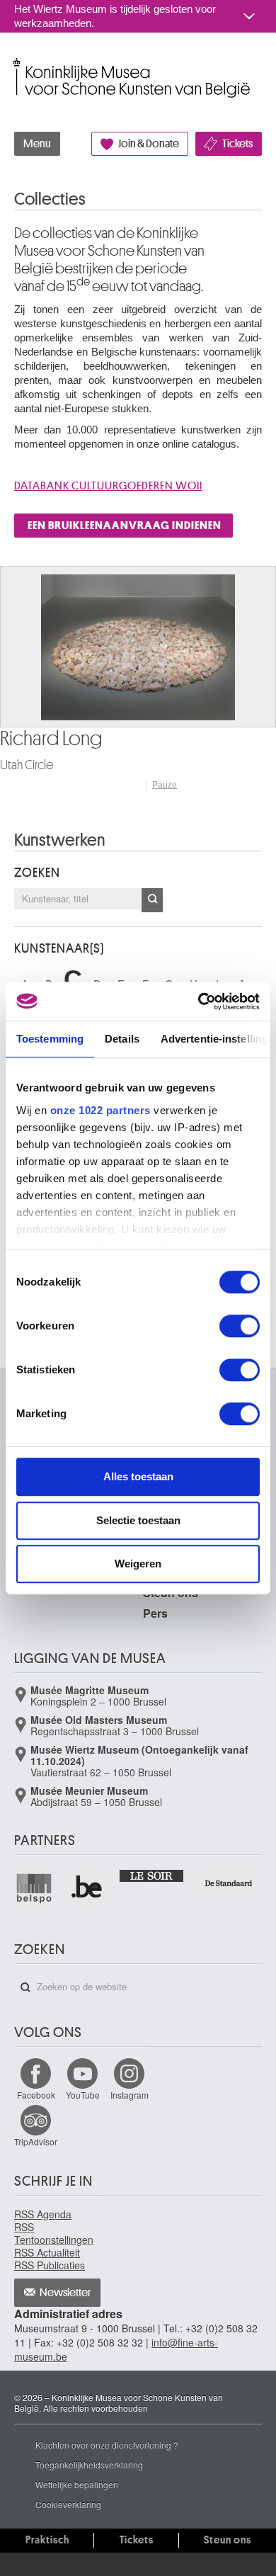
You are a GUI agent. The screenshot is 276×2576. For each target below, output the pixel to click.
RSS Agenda (43, 2214)
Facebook (36, 2095)
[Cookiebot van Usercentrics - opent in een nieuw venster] (199, 1002)
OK (152, 900)
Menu (37, 144)
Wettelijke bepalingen (77, 2484)
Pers (155, 1613)
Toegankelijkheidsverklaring (89, 2464)
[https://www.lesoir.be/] (153, 1874)
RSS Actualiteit (47, 2252)
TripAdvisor (36, 2141)
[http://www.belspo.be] (35, 1888)
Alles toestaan (138, 1476)
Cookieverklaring (68, 2504)
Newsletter (65, 2293)
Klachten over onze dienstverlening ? (107, 2445)
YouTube (83, 2095)
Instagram (130, 2095)
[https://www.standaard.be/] (229, 1883)
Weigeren (138, 1564)
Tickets (237, 144)
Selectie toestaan (138, 1520)
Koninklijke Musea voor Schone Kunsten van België (17, 63)
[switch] (240, 1326)
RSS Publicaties (50, 2265)
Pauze (165, 785)
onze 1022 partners (100, 1110)
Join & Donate (149, 144)
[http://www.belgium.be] (87, 1888)
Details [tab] (122, 1039)
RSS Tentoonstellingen (54, 2233)
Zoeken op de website (25, 1987)
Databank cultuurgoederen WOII (108, 486)
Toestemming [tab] (50, 1039)
